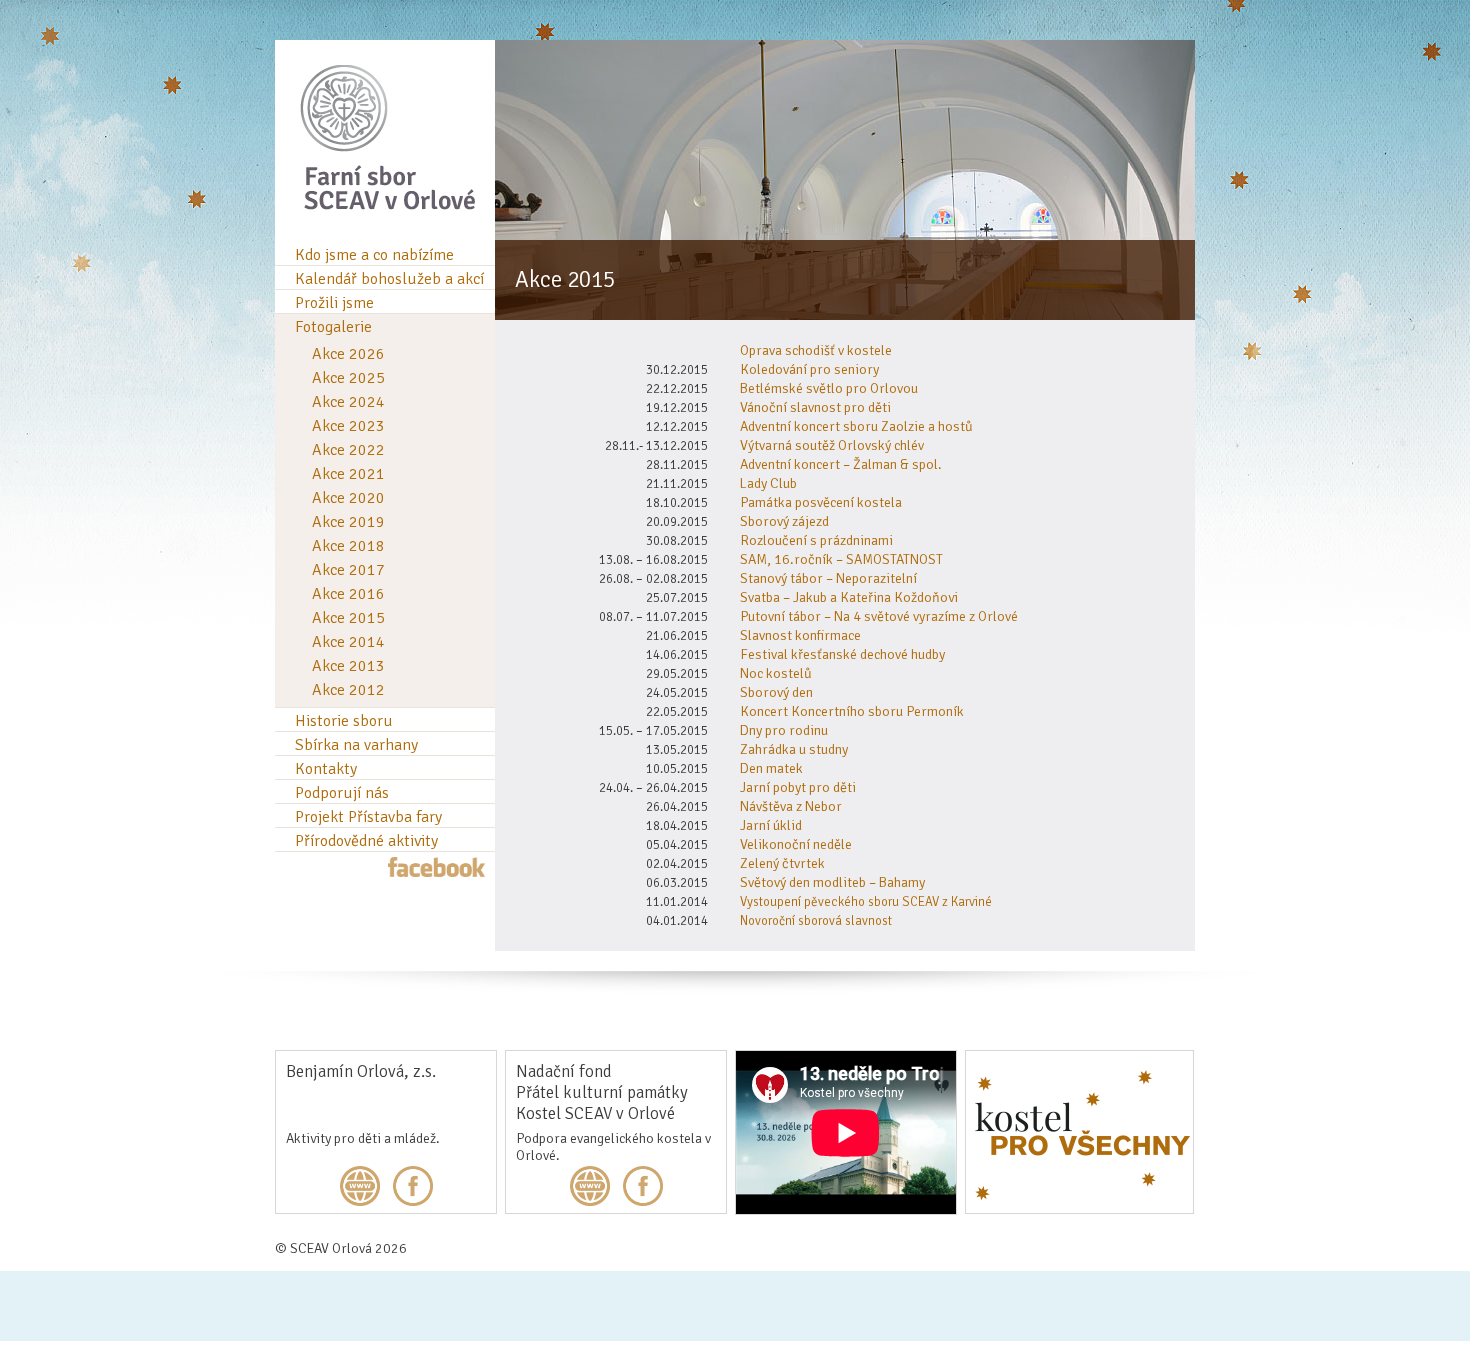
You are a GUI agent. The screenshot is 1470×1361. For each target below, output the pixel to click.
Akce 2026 (348, 354)
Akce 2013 (348, 666)
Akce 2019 (348, 522)
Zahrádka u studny (794, 749)
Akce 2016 (348, 594)
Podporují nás (342, 793)
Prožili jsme (334, 303)
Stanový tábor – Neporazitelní (828, 578)
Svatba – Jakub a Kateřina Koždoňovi (849, 597)
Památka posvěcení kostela (821, 502)
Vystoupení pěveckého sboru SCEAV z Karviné (866, 902)
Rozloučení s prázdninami (816, 540)
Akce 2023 (348, 426)
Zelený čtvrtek (782, 863)
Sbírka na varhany (356, 745)
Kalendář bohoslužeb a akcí (389, 279)
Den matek (771, 768)
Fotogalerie (333, 327)
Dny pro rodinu (784, 730)
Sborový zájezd (784, 521)
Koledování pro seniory (809, 369)
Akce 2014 (348, 642)
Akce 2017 (348, 570)
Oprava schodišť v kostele (816, 350)
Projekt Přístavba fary (368, 817)
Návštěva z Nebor (791, 806)
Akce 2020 (348, 498)
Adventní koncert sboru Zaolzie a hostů (856, 426)
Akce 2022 (348, 450)
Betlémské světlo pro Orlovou (829, 388)
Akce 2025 (348, 378)
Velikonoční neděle (796, 844)
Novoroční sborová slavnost (816, 921)
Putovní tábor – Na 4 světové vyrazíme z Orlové (879, 616)
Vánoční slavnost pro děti (815, 407)
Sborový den (776, 692)
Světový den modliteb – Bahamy (832, 882)
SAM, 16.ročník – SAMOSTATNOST (841, 559)
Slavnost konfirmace (800, 635)
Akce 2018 (348, 546)
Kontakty (326, 769)
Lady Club (768, 483)
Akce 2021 (348, 474)
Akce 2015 (348, 618)
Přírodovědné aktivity (366, 841)
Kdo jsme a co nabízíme (374, 255)
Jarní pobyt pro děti (798, 787)
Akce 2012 (348, 690)
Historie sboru (344, 721)
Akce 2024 (348, 402)
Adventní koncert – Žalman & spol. (841, 464)
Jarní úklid (771, 825)
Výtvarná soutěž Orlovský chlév (832, 445)
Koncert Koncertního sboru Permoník (852, 711)
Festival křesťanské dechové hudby (842, 654)
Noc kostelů (776, 673)
